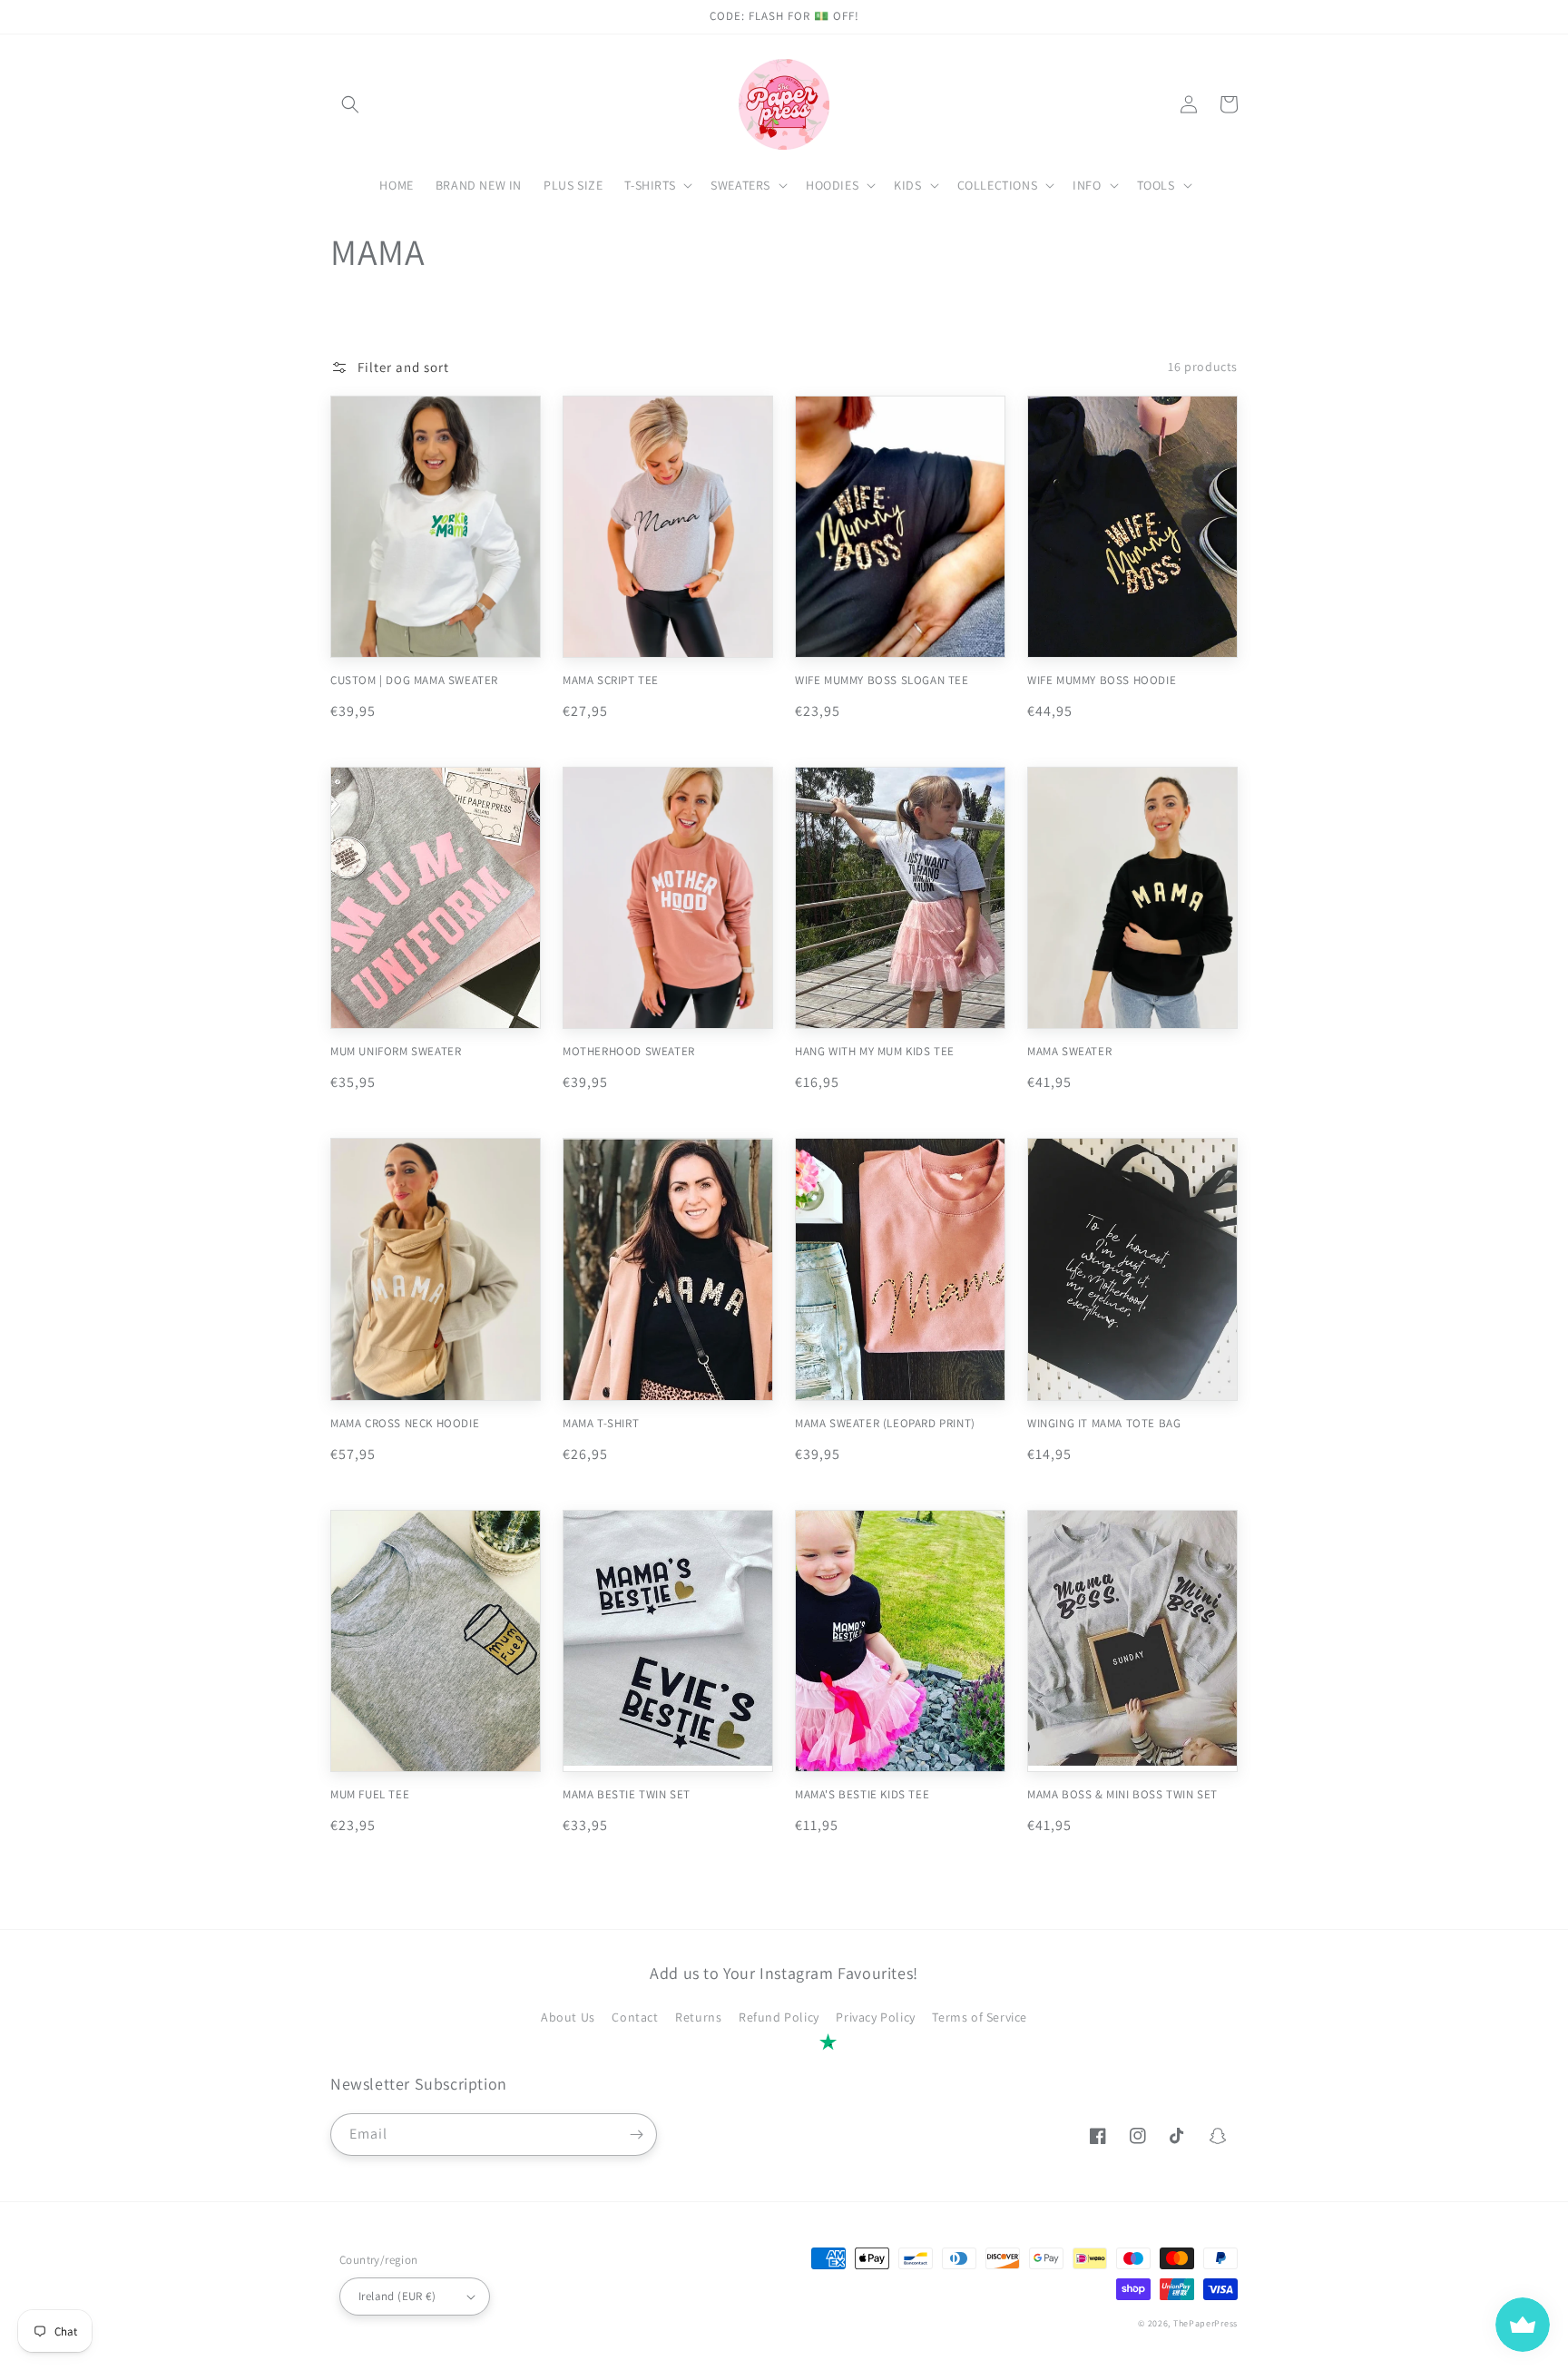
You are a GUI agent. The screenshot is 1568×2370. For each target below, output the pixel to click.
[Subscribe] (636, 2135)
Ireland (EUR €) (397, 2296)
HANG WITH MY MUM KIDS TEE (875, 1052)
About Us (568, 2017)
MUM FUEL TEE (370, 1795)
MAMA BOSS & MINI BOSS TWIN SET (1122, 1795)
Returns (698, 2017)
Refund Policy (779, 2017)
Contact (635, 2017)
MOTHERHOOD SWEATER (629, 1052)
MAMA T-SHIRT (601, 1424)
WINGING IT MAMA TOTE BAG (1104, 1424)
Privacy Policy (875, 2017)
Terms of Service (980, 2017)
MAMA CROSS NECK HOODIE (405, 1424)
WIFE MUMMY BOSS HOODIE (1102, 681)
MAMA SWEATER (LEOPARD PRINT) (885, 1424)
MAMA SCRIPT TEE (611, 681)
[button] (350, 104)
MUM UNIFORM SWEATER (396, 1052)
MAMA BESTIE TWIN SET (627, 1795)
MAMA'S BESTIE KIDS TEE (862, 1795)
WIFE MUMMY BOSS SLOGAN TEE (882, 681)
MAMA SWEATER (1069, 1052)
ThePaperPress (1205, 2323)
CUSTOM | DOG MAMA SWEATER (414, 681)
